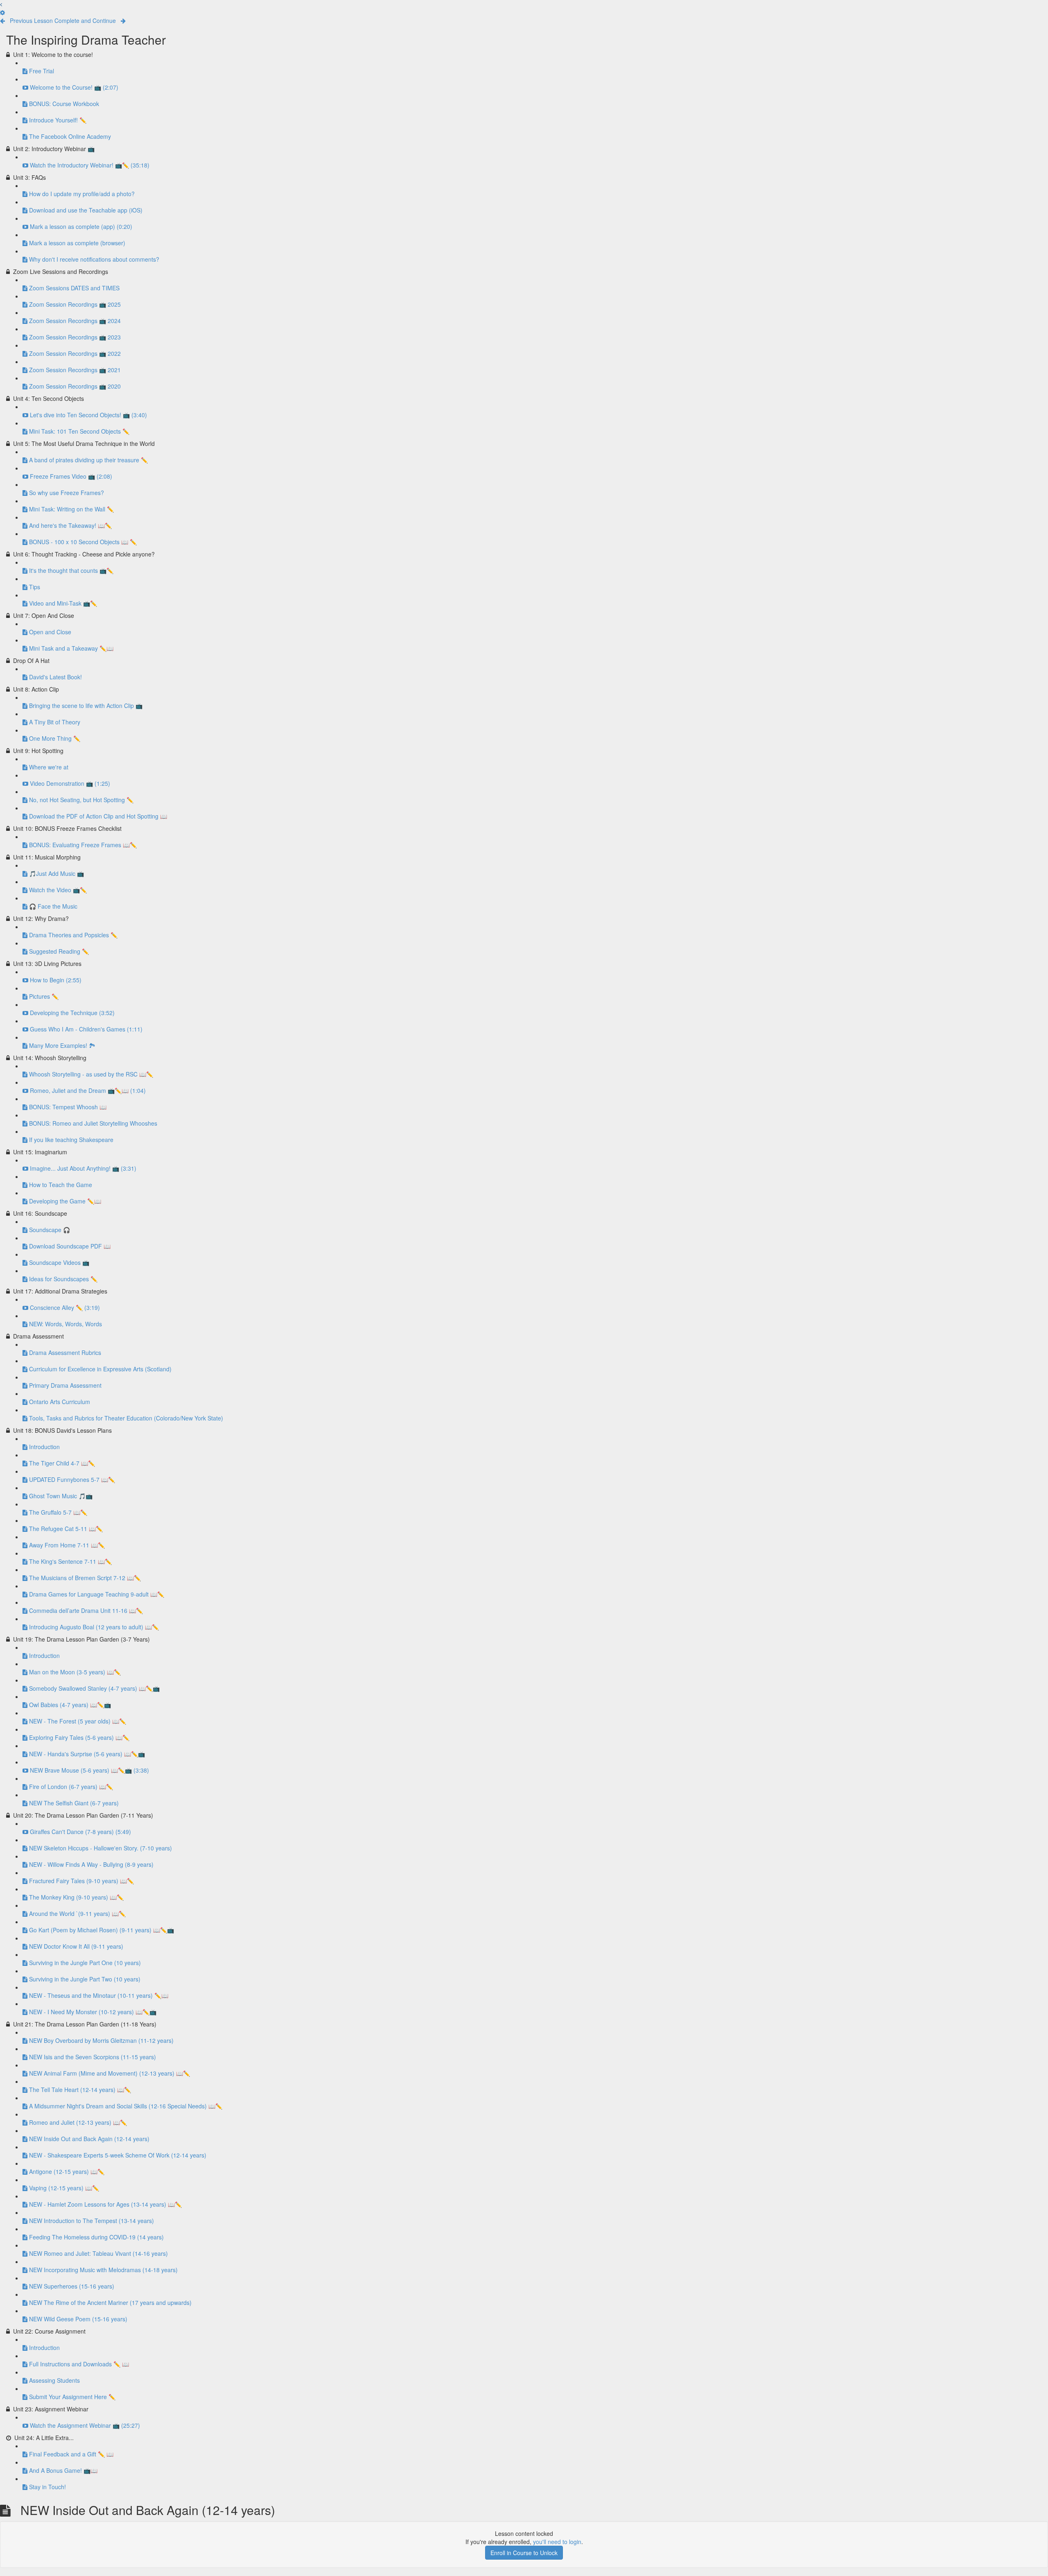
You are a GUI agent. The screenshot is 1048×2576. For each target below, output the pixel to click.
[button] (1, 4)
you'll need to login (557, 2542)
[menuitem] (2, 12)
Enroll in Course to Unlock (524, 2553)
